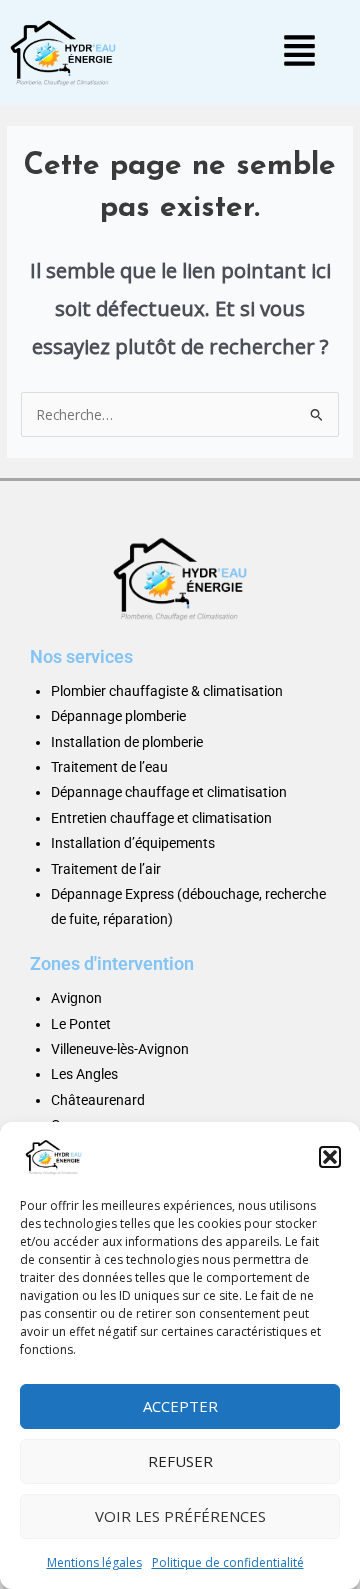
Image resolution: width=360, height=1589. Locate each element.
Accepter (180, 1406)
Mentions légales (94, 1562)
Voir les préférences (180, 1516)
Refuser (180, 1461)
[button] (330, 1157)
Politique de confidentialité (228, 1562)
